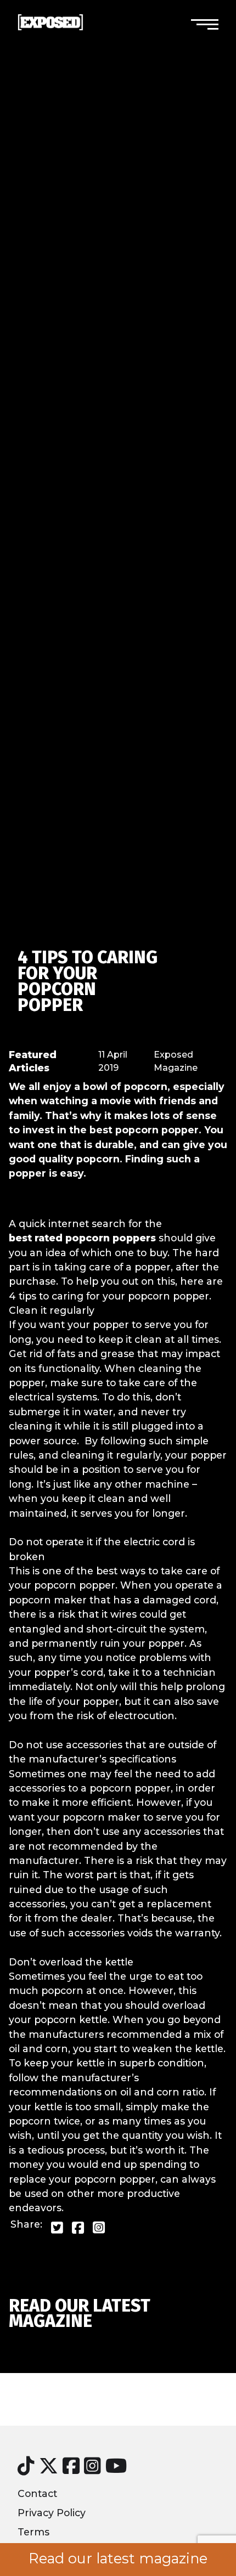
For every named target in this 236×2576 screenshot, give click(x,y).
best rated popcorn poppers (82, 1238)
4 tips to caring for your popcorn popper (88, 981)
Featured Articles (33, 1061)
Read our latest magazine (118, 2558)
